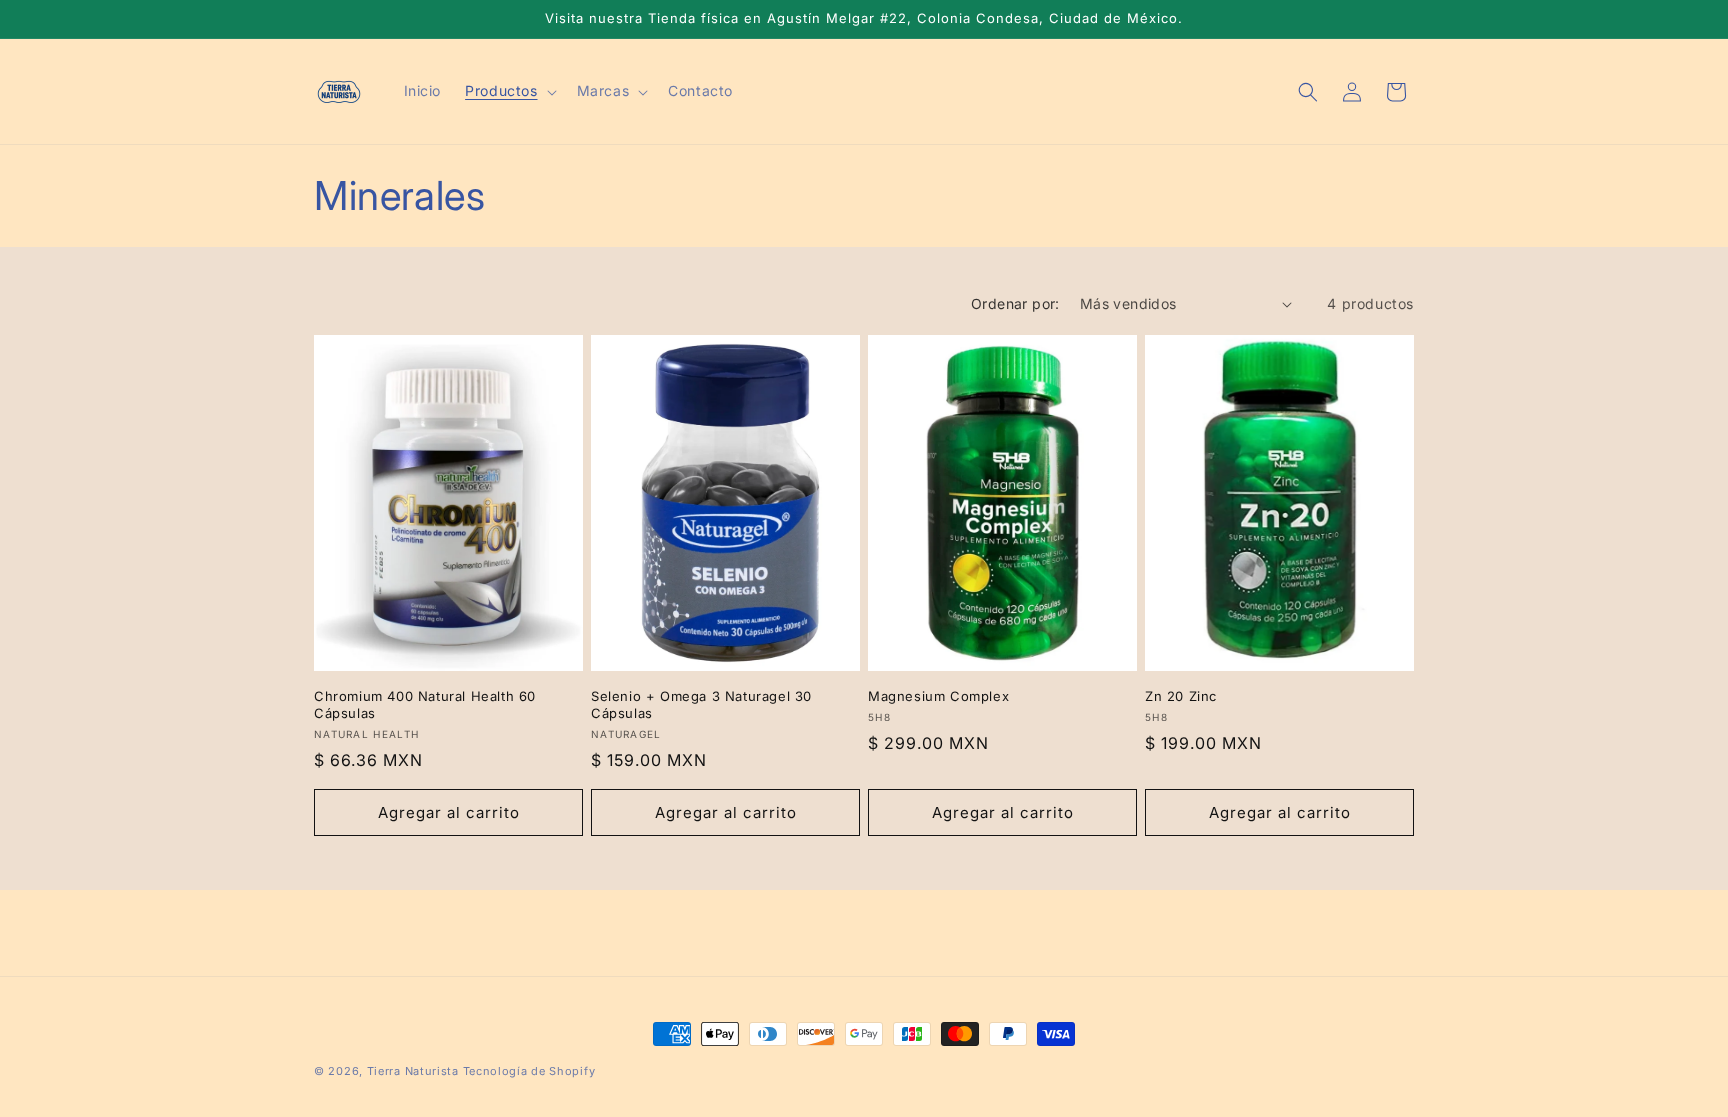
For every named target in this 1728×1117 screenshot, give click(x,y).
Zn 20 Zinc (1181, 696)
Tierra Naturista (413, 1071)
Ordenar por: (1015, 303)
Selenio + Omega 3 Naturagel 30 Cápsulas (701, 704)
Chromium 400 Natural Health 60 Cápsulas (425, 704)
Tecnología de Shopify (529, 1071)
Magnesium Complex (938, 696)
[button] (508, 91)
